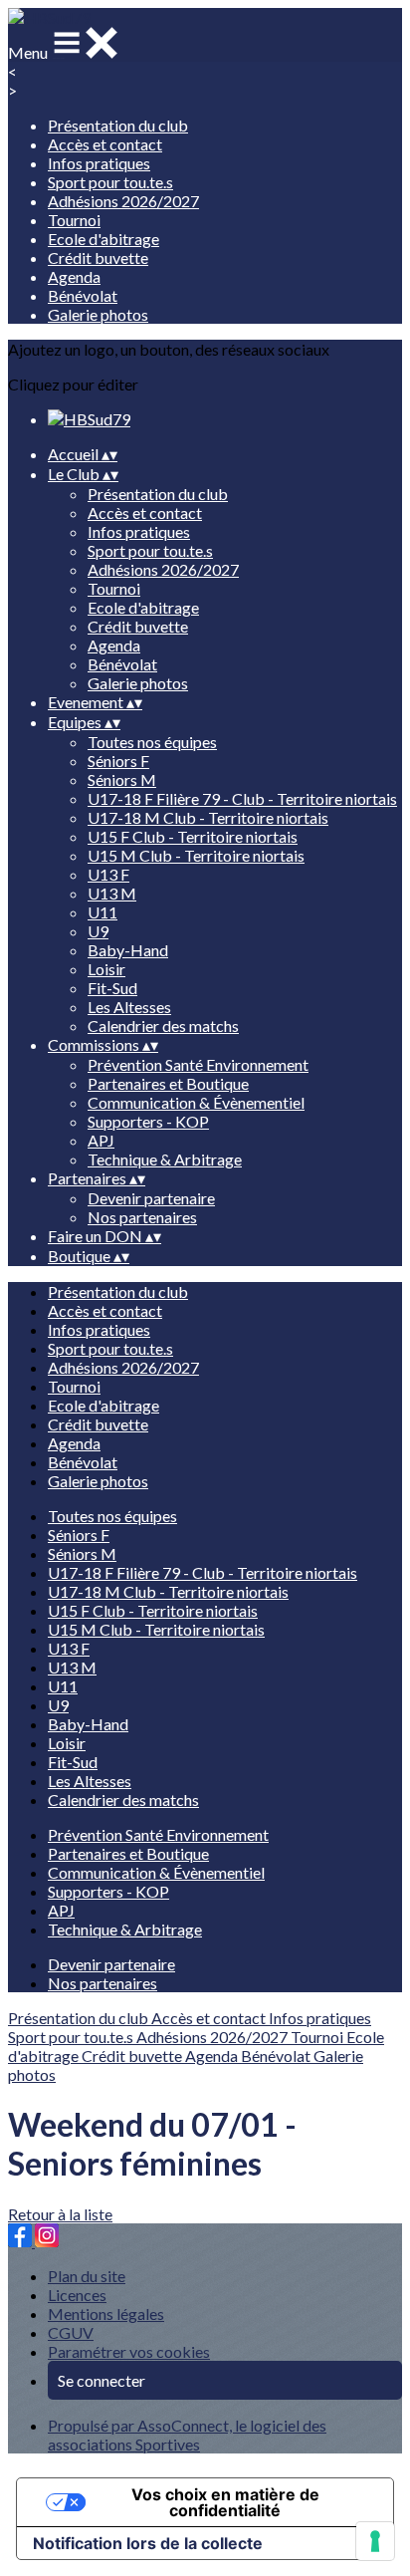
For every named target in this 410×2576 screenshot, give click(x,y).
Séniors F (118, 761)
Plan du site (87, 2276)
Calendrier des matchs (163, 1026)
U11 (102, 912)
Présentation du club (118, 125)
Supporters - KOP (148, 1121)
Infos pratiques (99, 163)
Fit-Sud (112, 988)
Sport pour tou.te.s (110, 182)
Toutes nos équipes (152, 742)
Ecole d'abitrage (103, 239)
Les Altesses (129, 1007)
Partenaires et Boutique (168, 1083)
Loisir (106, 969)
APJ (101, 1140)
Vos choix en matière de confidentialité (225, 2502)
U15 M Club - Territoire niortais (196, 855)
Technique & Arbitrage (165, 1159)
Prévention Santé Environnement (198, 1064)
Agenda (74, 276)
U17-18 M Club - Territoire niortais (208, 817)
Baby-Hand (128, 950)
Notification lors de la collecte (148, 2543)
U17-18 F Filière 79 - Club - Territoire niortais (242, 798)
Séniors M (122, 779)
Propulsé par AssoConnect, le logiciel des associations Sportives (187, 2435)
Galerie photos (98, 314)
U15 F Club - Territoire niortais (193, 836)
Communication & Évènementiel (196, 1102)
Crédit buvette (98, 258)
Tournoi (74, 220)
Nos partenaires (142, 1217)
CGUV (71, 2332)
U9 (98, 931)
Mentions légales (106, 2314)
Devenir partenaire (151, 1198)
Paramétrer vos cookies (129, 2351)
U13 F (108, 874)
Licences (77, 2295)
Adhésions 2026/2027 (123, 201)
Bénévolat (83, 295)
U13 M (112, 893)
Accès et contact (105, 144)
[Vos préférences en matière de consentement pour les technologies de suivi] (375, 2541)
